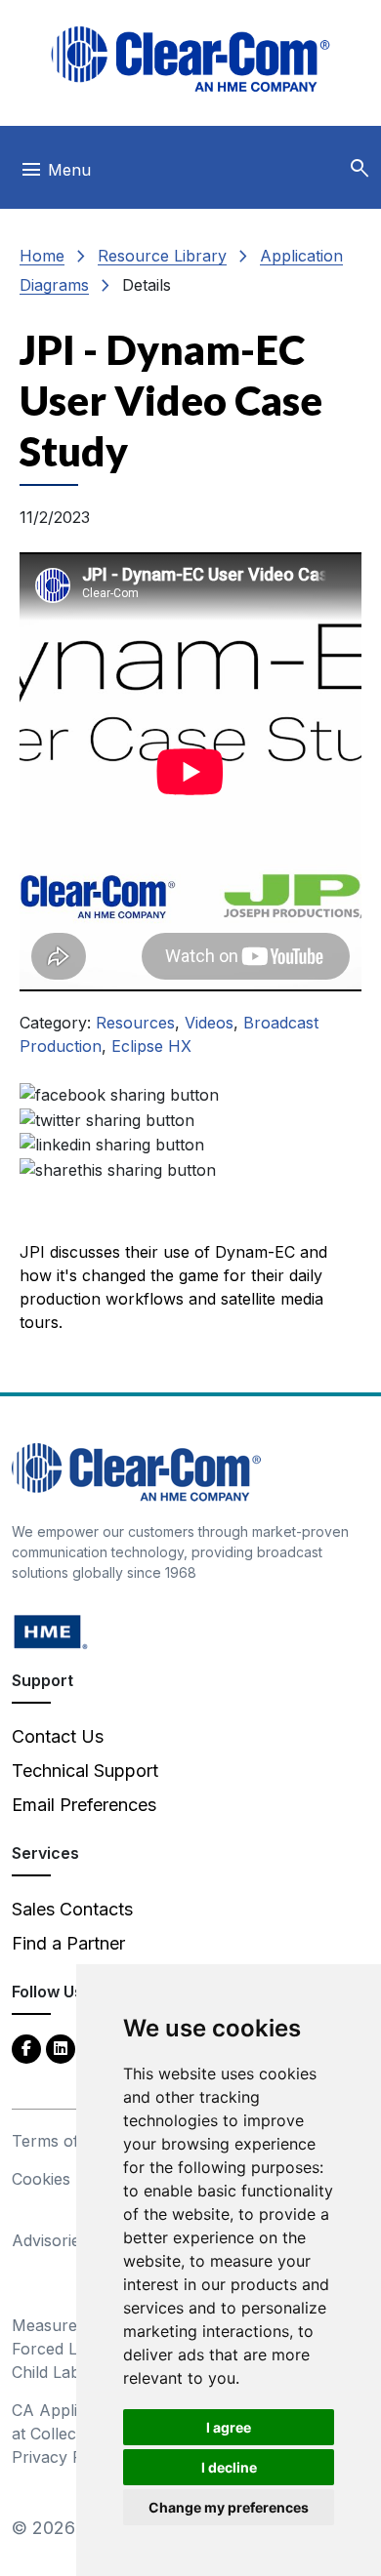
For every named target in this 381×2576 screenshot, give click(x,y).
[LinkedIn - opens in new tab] (61, 2048)
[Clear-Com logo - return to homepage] (190, 59)
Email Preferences (84, 1805)
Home (42, 256)
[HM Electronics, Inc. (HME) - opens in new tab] (51, 1631)
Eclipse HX (151, 1046)
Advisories (50, 2240)
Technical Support (85, 1771)
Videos (209, 1023)
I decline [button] (229, 2467)
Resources (135, 1023)
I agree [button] (229, 2427)
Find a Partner (68, 1943)
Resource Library (162, 256)
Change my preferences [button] (229, 2507)
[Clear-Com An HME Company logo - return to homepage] (136, 1471)
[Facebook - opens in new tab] (26, 2048)
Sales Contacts (72, 1909)
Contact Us (58, 1736)
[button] (360, 169)
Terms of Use (63, 2141)
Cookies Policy (66, 2179)
